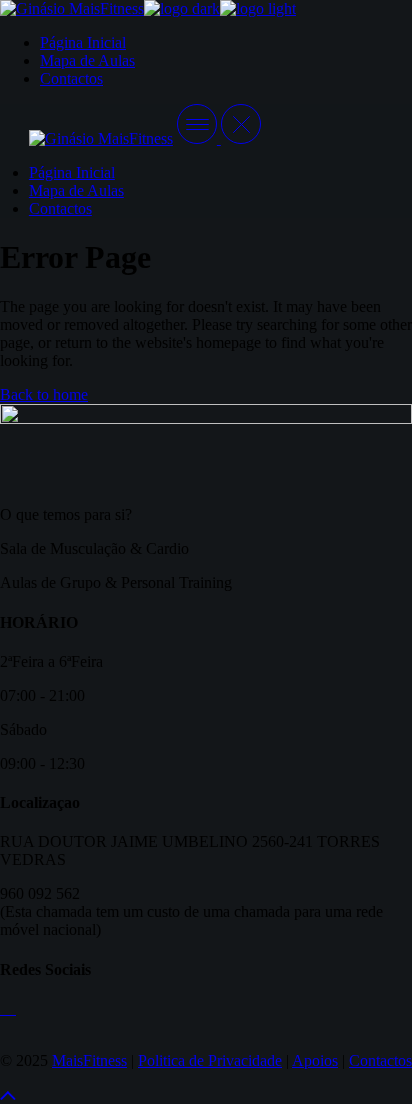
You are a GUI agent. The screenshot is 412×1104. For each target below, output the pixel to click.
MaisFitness (89, 1060)
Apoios (315, 1060)
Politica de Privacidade (210, 1060)
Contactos (380, 1060)
